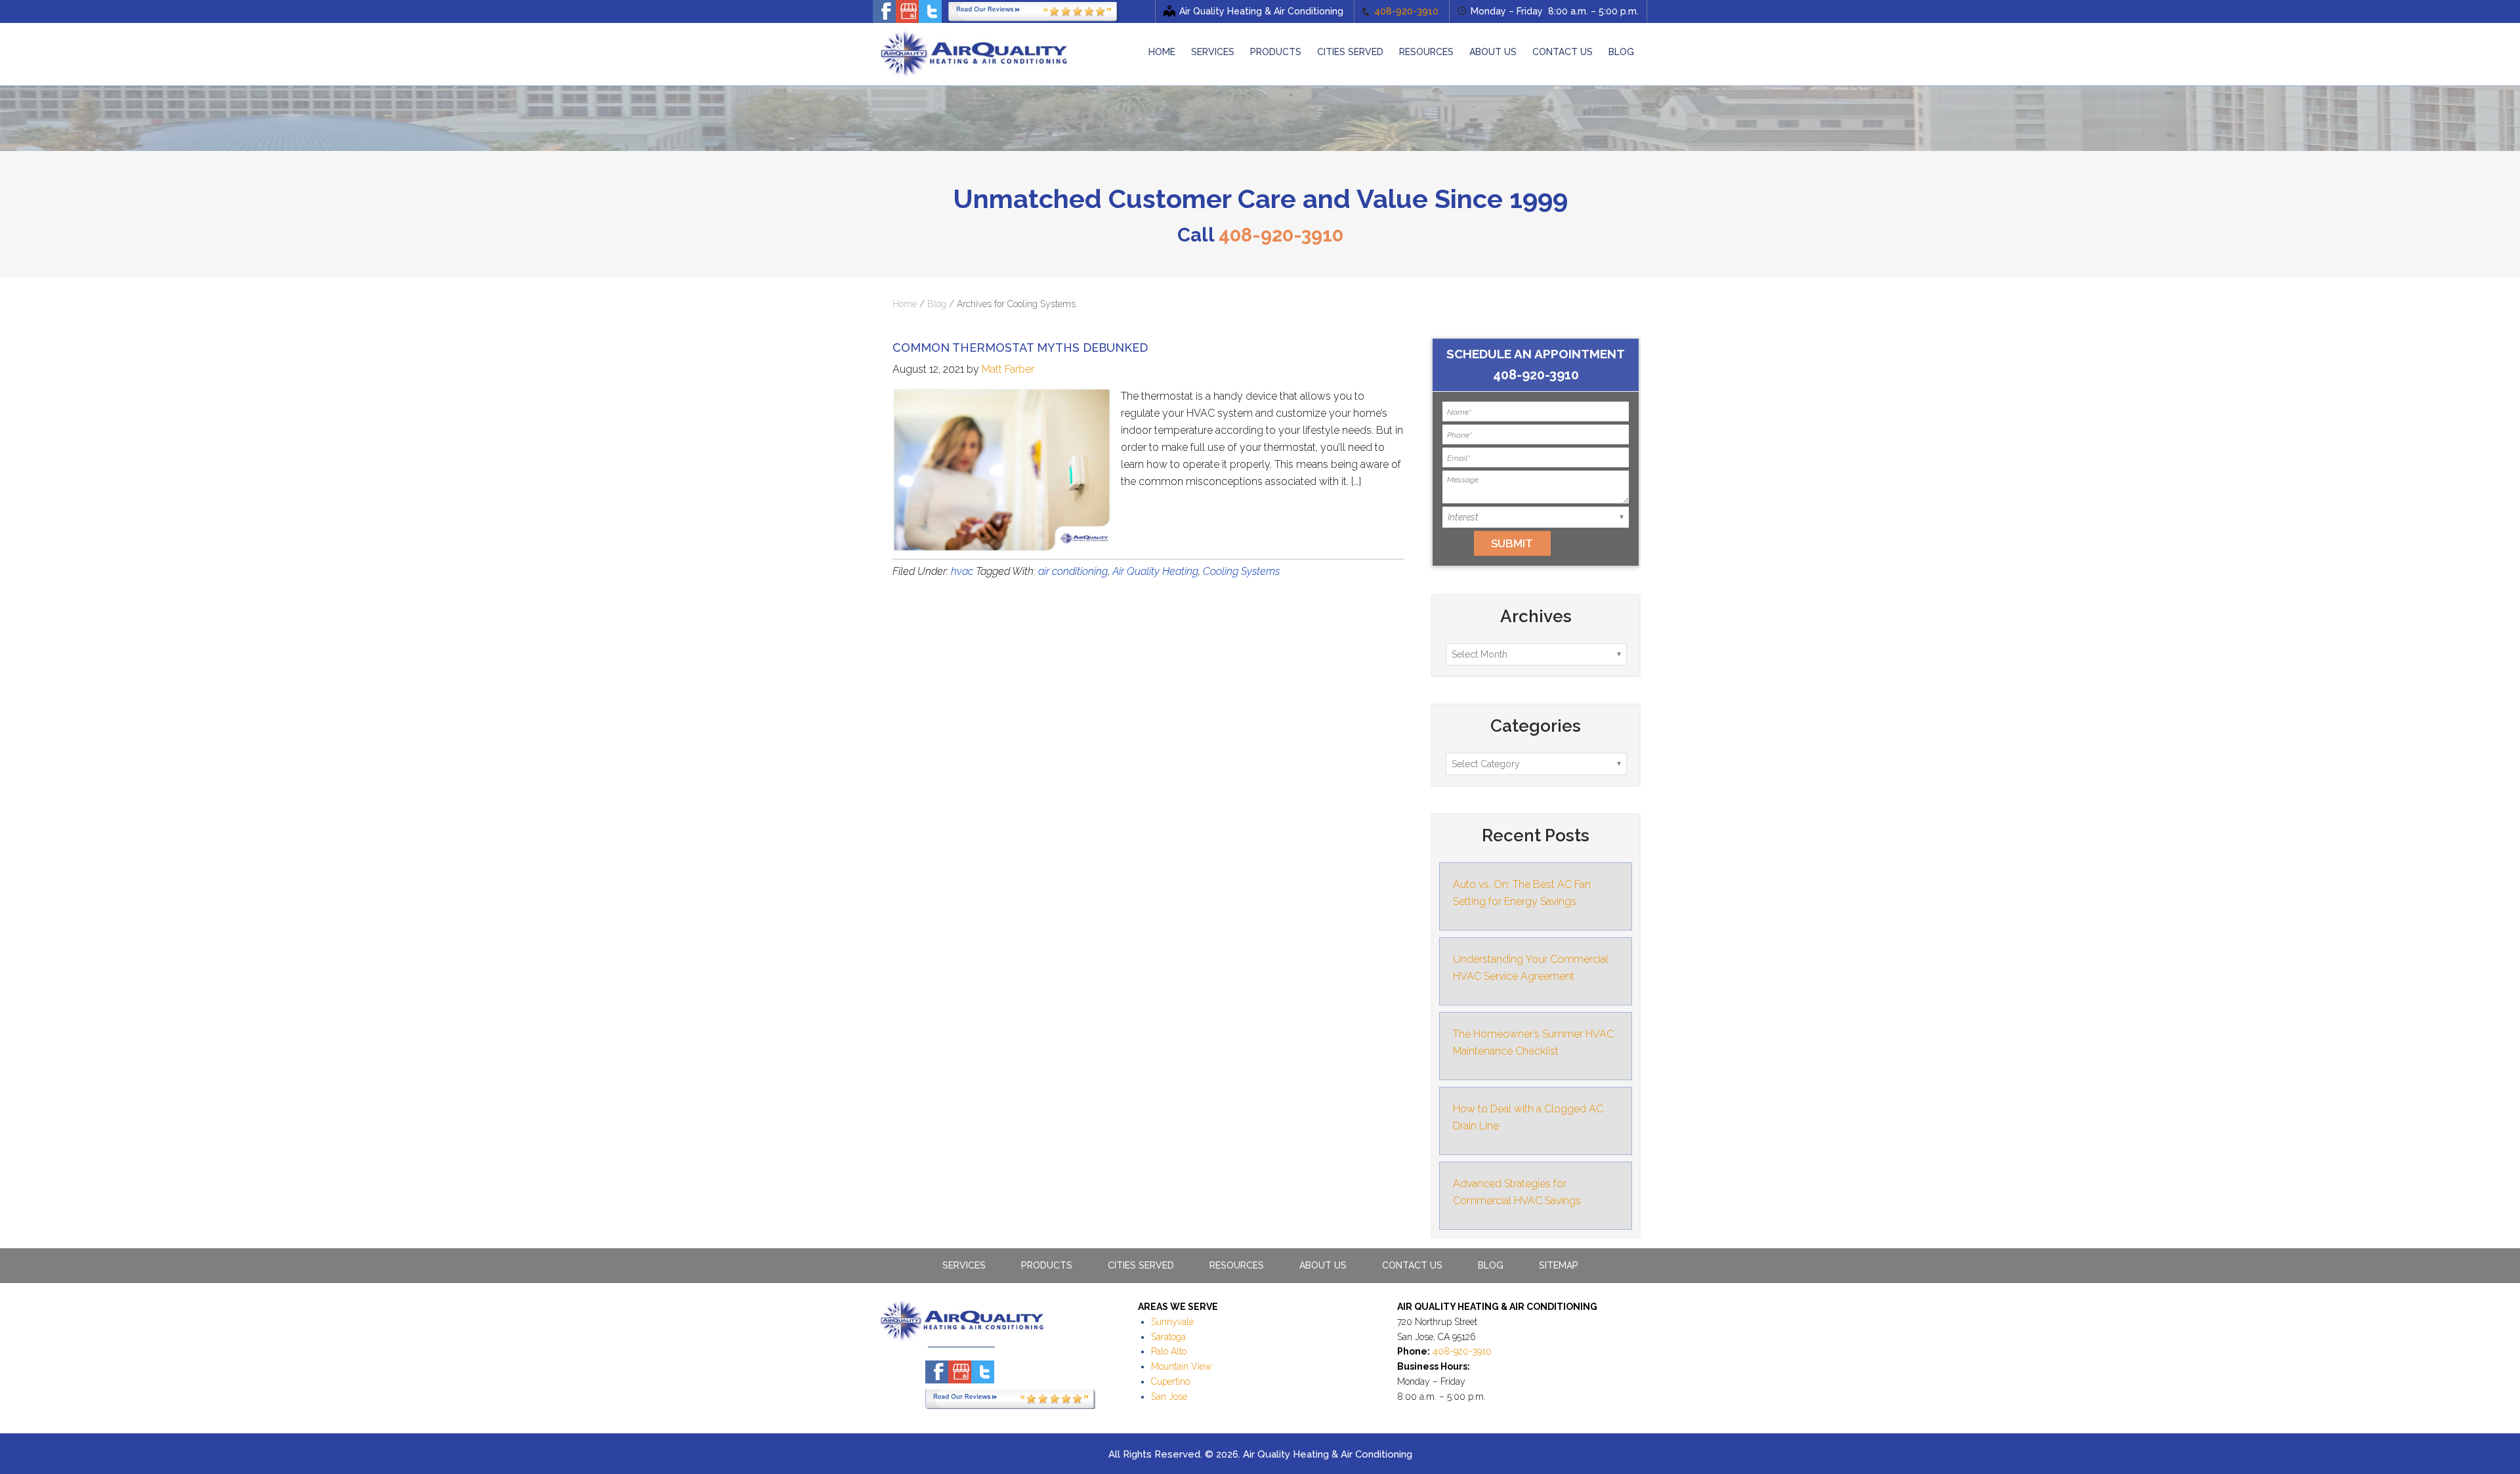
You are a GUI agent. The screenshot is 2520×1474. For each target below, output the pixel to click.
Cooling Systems (1241, 571)
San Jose (1169, 1397)
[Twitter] (930, 11)
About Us (1323, 1265)
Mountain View (1181, 1366)
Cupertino (1170, 1381)
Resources (1237, 1265)
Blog (937, 304)
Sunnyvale (1172, 1322)
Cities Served (1141, 1265)
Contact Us (1412, 1265)
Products (1047, 1265)
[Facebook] (884, 11)
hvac (962, 571)
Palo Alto (1169, 1351)
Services (964, 1265)
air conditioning (1073, 571)
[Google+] (907, 11)
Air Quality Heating (1155, 571)
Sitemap (1559, 1265)
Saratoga (1168, 1337)
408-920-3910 (1406, 11)
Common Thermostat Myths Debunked (1020, 347)
